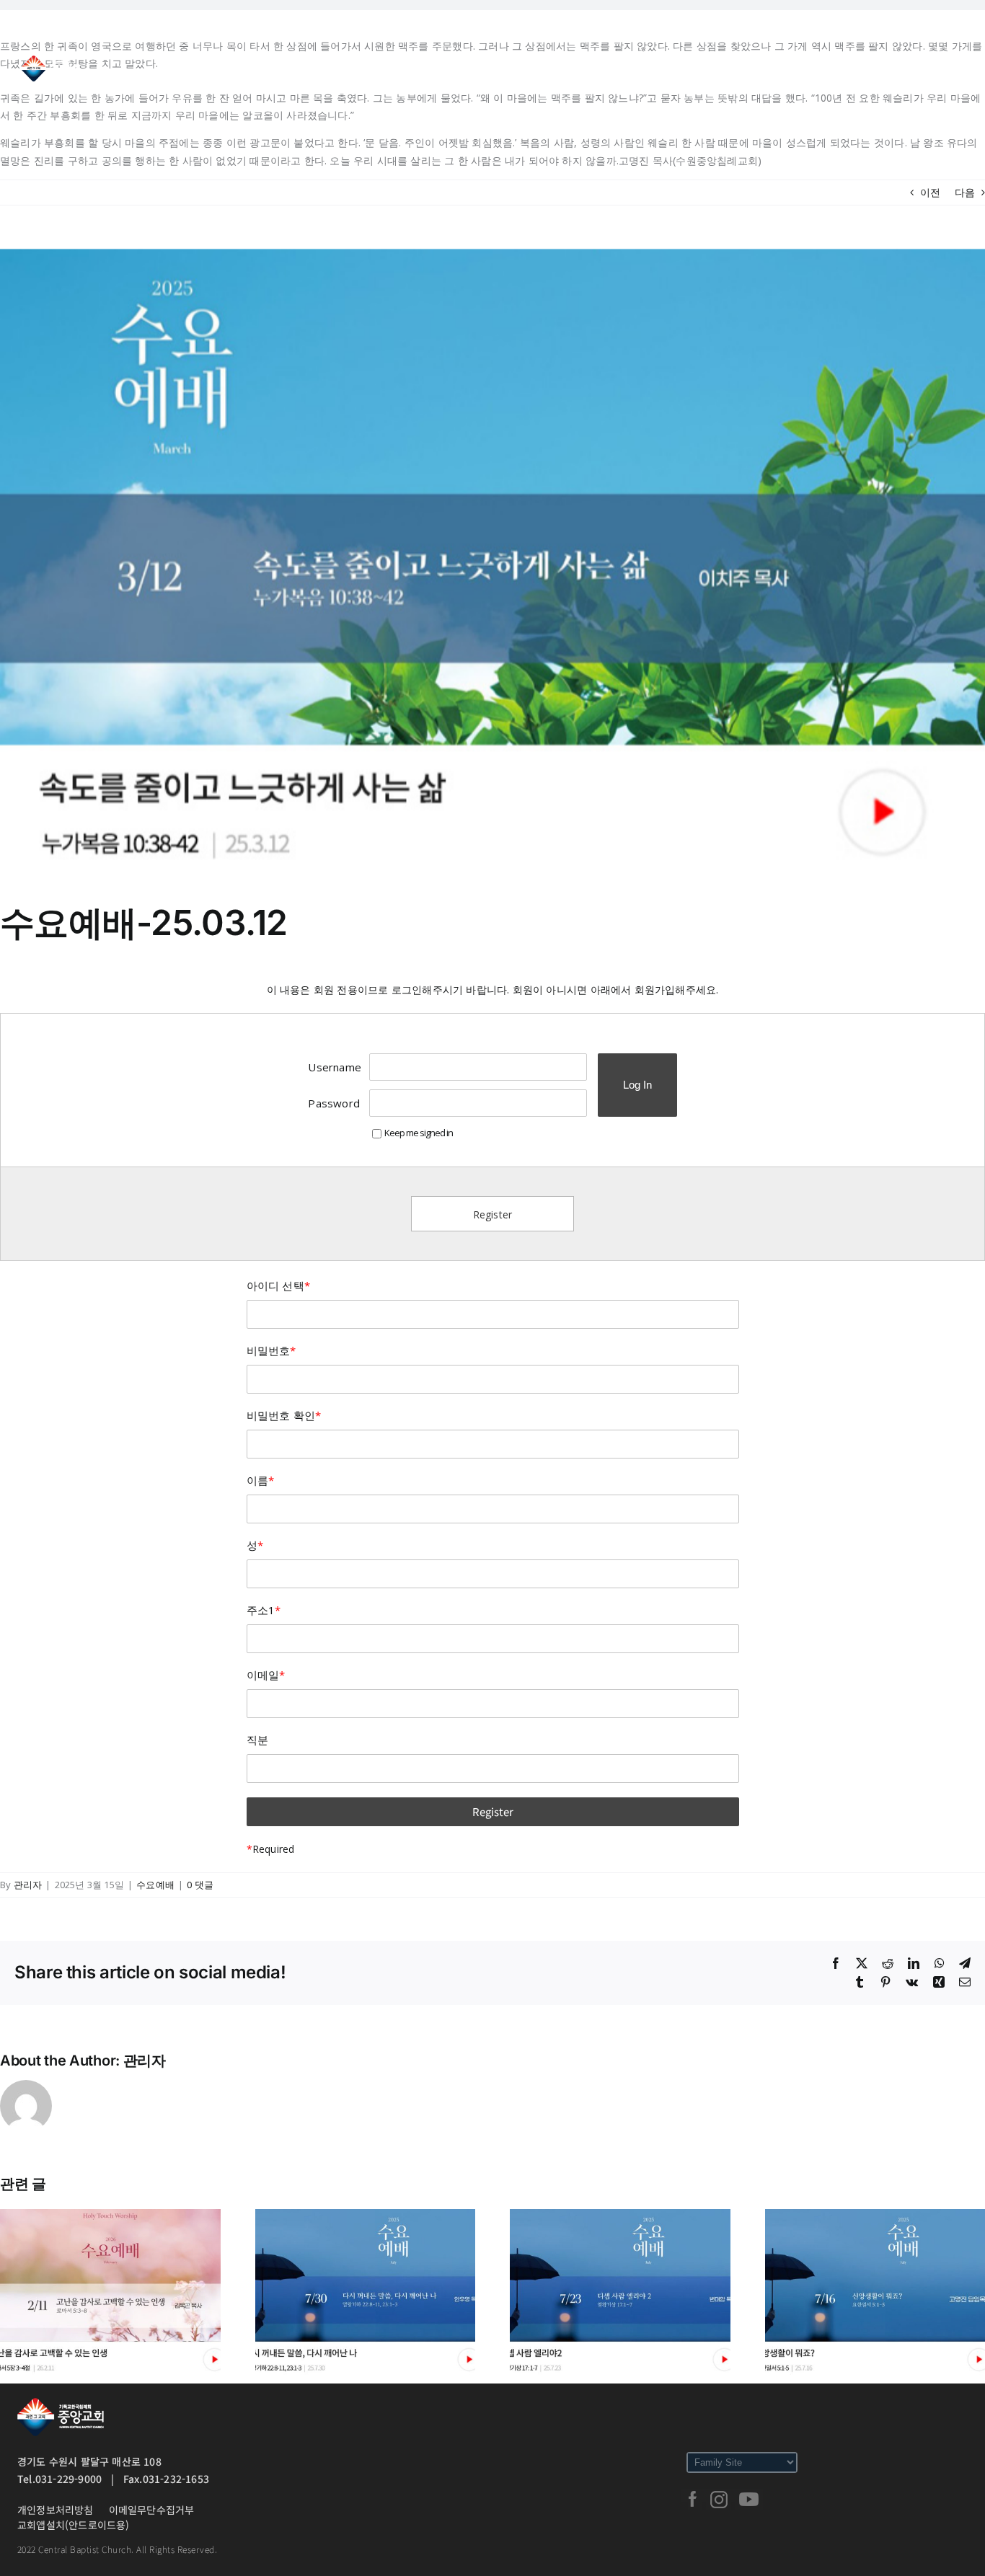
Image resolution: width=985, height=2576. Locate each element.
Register (493, 1214)
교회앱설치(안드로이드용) (74, 2525)
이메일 (266, 1675)
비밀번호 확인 (284, 1415)
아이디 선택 (278, 1285)
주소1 (264, 1610)
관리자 (28, 1885)
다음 (965, 192)
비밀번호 (271, 1350)
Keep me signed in (419, 1133)
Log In (637, 1085)
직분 (257, 1740)
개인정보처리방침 (56, 2510)
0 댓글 (200, 1885)
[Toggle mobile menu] (956, 66)
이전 (930, 192)
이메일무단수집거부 (152, 2510)
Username (335, 1067)
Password (334, 1103)
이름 (261, 1480)
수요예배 (155, 1885)
